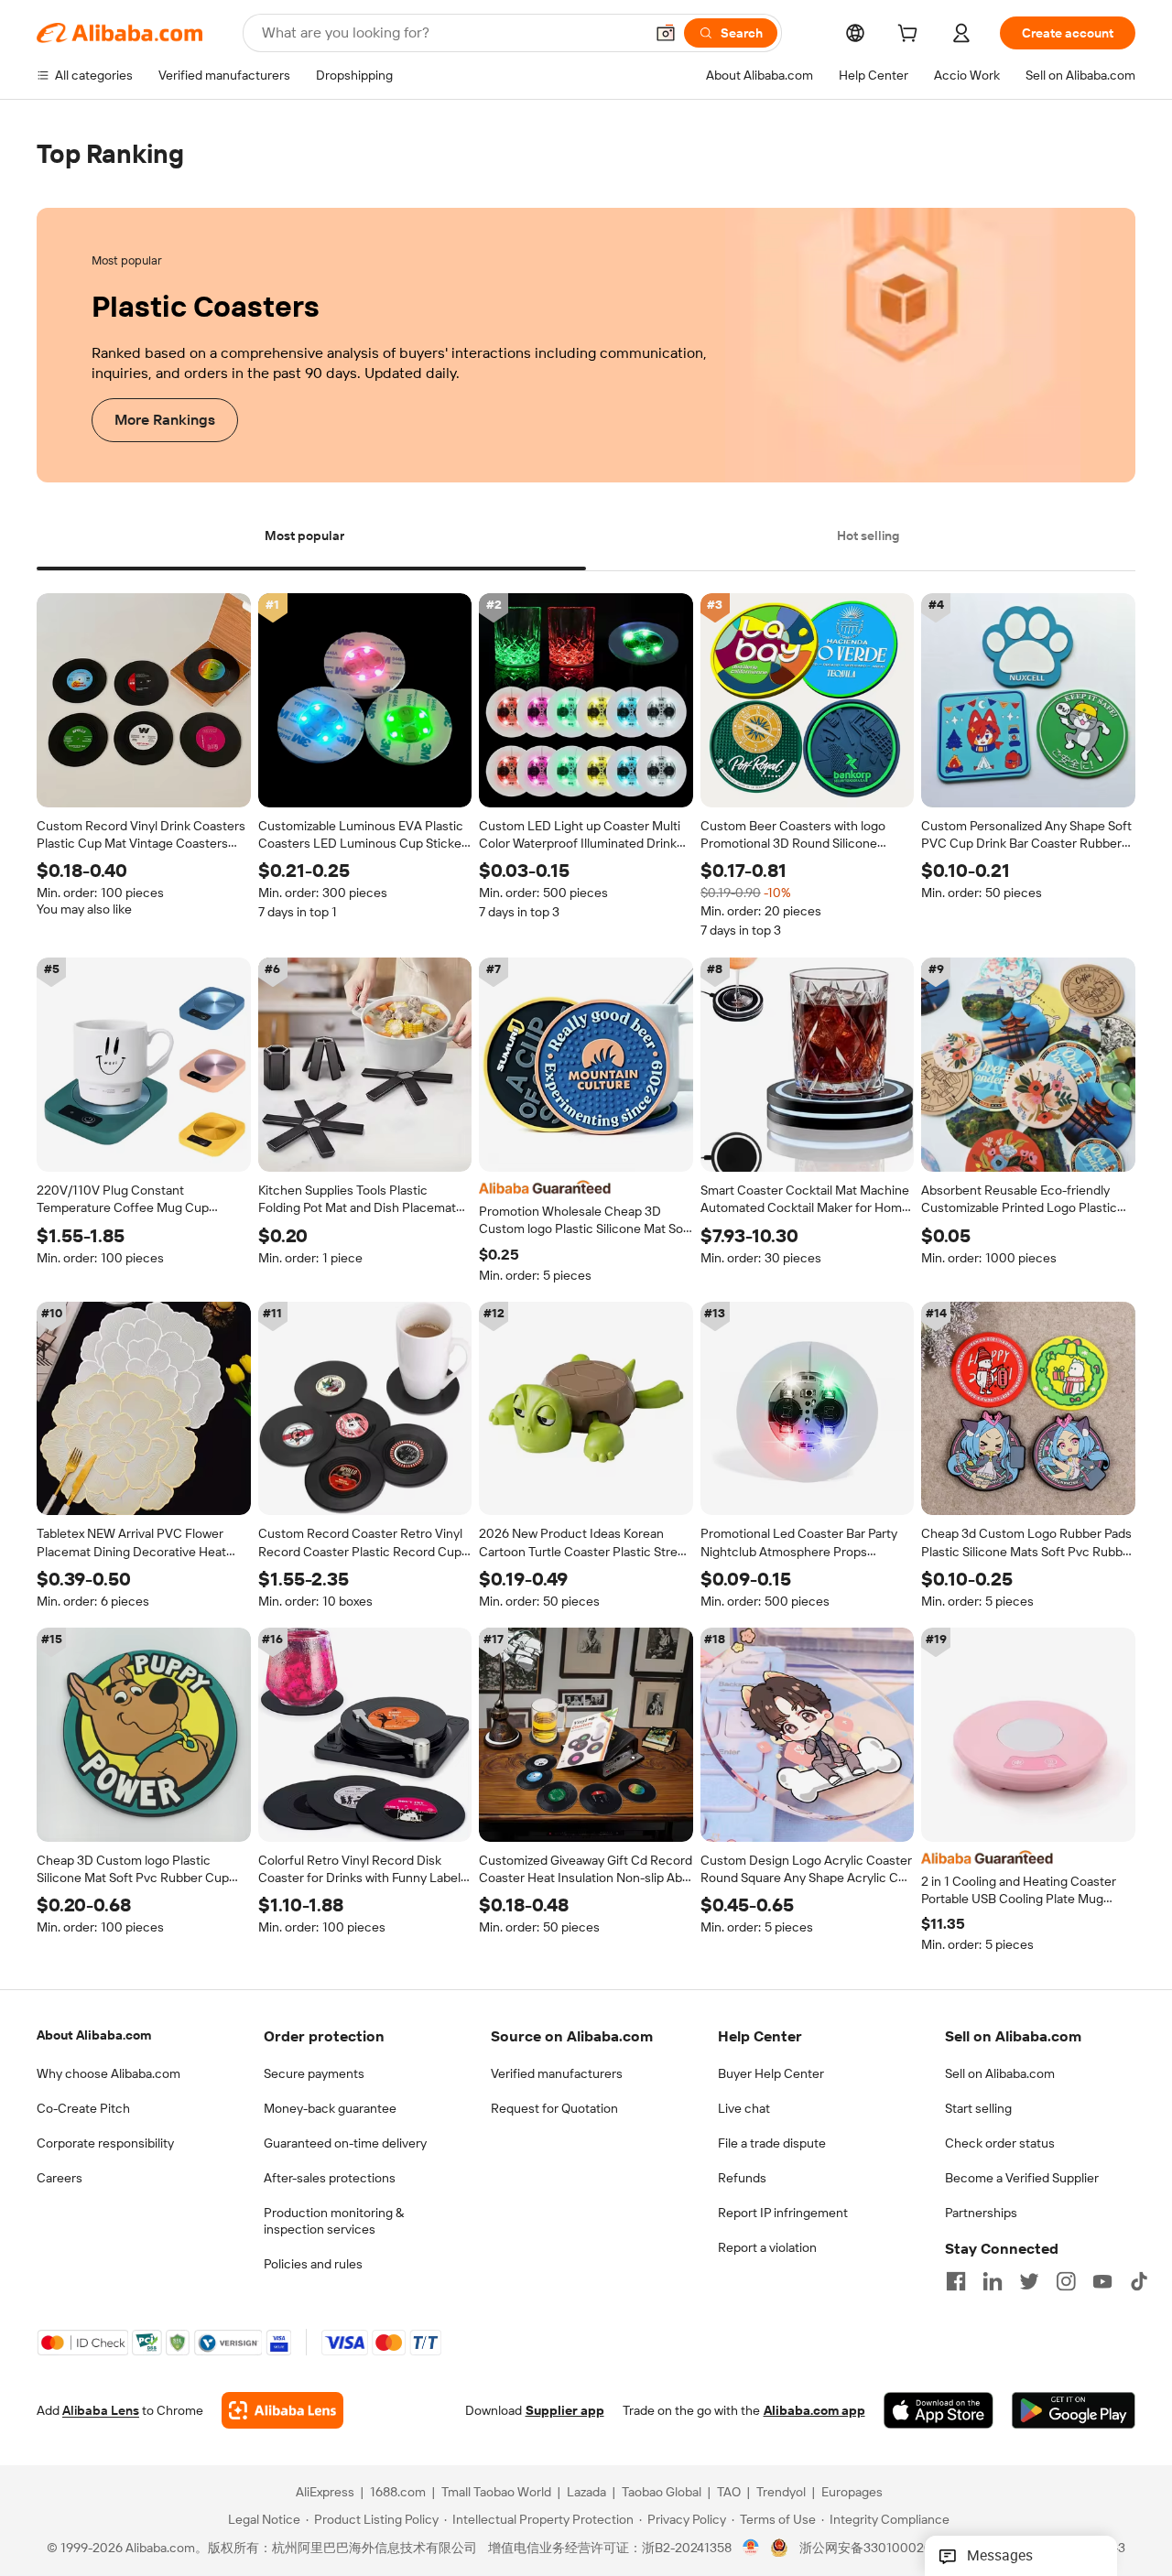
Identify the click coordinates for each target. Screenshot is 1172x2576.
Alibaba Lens (101, 2411)
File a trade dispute (772, 2143)
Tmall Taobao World (496, 2493)
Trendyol (781, 2493)
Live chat (744, 2108)
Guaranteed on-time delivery (345, 2143)
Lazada (586, 2493)
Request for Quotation (554, 2108)
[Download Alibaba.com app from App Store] (939, 2411)
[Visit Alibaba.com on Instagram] (1066, 2281)
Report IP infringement (783, 2213)
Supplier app (565, 2411)
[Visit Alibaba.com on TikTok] (1139, 2281)
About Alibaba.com (94, 2035)
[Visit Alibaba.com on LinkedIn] (993, 2281)
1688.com (398, 2493)
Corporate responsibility (105, 2143)
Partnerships (981, 2213)
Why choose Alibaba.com (109, 2073)
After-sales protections (330, 2178)
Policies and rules (313, 2264)
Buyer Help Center (771, 2073)
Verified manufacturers (557, 2073)
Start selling (978, 2108)
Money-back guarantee (330, 2108)
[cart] (911, 36)
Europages (852, 2493)
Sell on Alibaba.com (1000, 2073)
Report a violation (767, 2247)
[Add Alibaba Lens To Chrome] (282, 2411)
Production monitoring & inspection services (334, 2221)
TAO (729, 2493)
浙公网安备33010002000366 (885, 2549)
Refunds (742, 2178)
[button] (666, 33)
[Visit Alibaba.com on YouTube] (1102, 2281)
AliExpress (325, 2493)
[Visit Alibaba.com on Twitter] (1029, 2281)
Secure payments (314, 2073)
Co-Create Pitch (83, 2108)
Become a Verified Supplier (1022, 2178)
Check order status (1000, 2143)
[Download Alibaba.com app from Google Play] (1074, 2411)
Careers (60, 2178)
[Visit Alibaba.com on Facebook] (956, 2281)
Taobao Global (662, 2493)
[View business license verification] (751, 2549)
